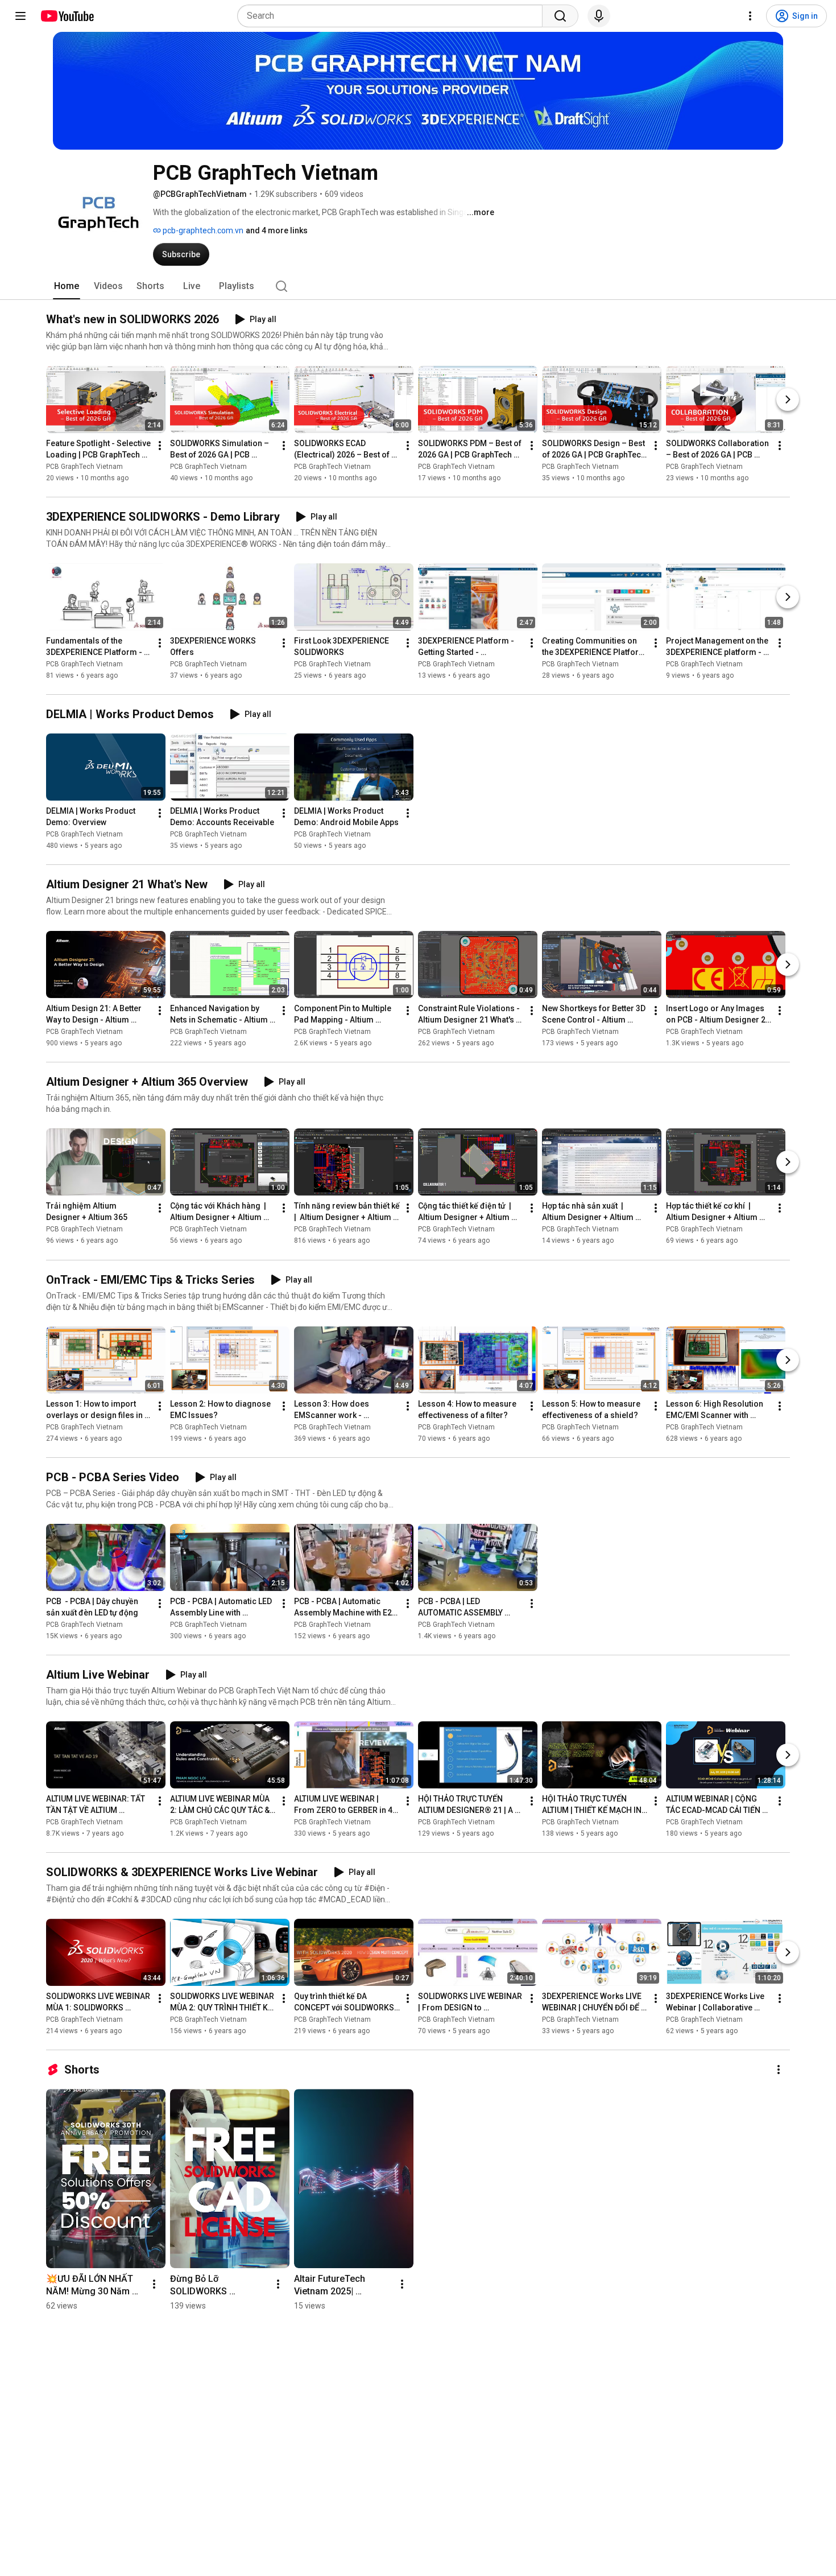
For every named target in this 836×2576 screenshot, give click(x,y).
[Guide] (20, 16)
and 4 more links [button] (277, 230)
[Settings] (750, 16)
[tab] (67, 286)
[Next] (788, 399)
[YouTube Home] (67, 16)
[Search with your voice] (599, 16)
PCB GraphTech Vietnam (84, 467)
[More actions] (160, 446)
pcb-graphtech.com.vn (202, 230)
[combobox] (393, 16)
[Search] (560, 16)
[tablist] (418, 286)
